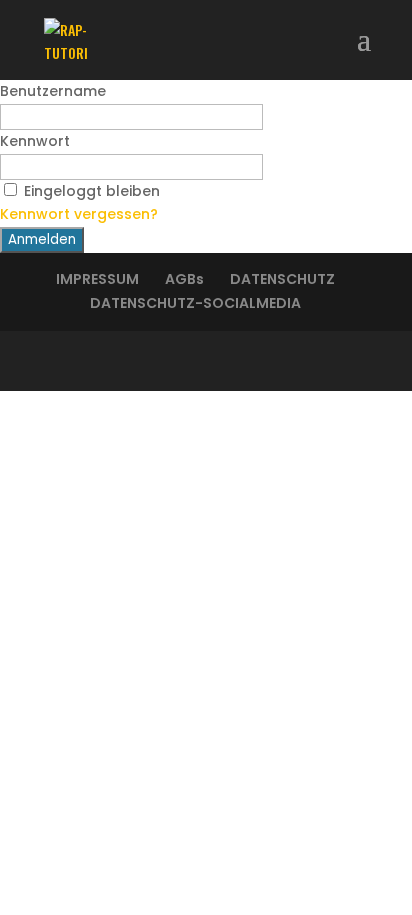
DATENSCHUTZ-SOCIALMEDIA (195, 303)
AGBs (184, 279)
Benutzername (53, 91)
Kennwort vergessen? (79, 214)
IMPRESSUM (97, 279)
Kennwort (35, 141)
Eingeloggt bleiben (92, 191)
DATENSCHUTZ (282, 279)
